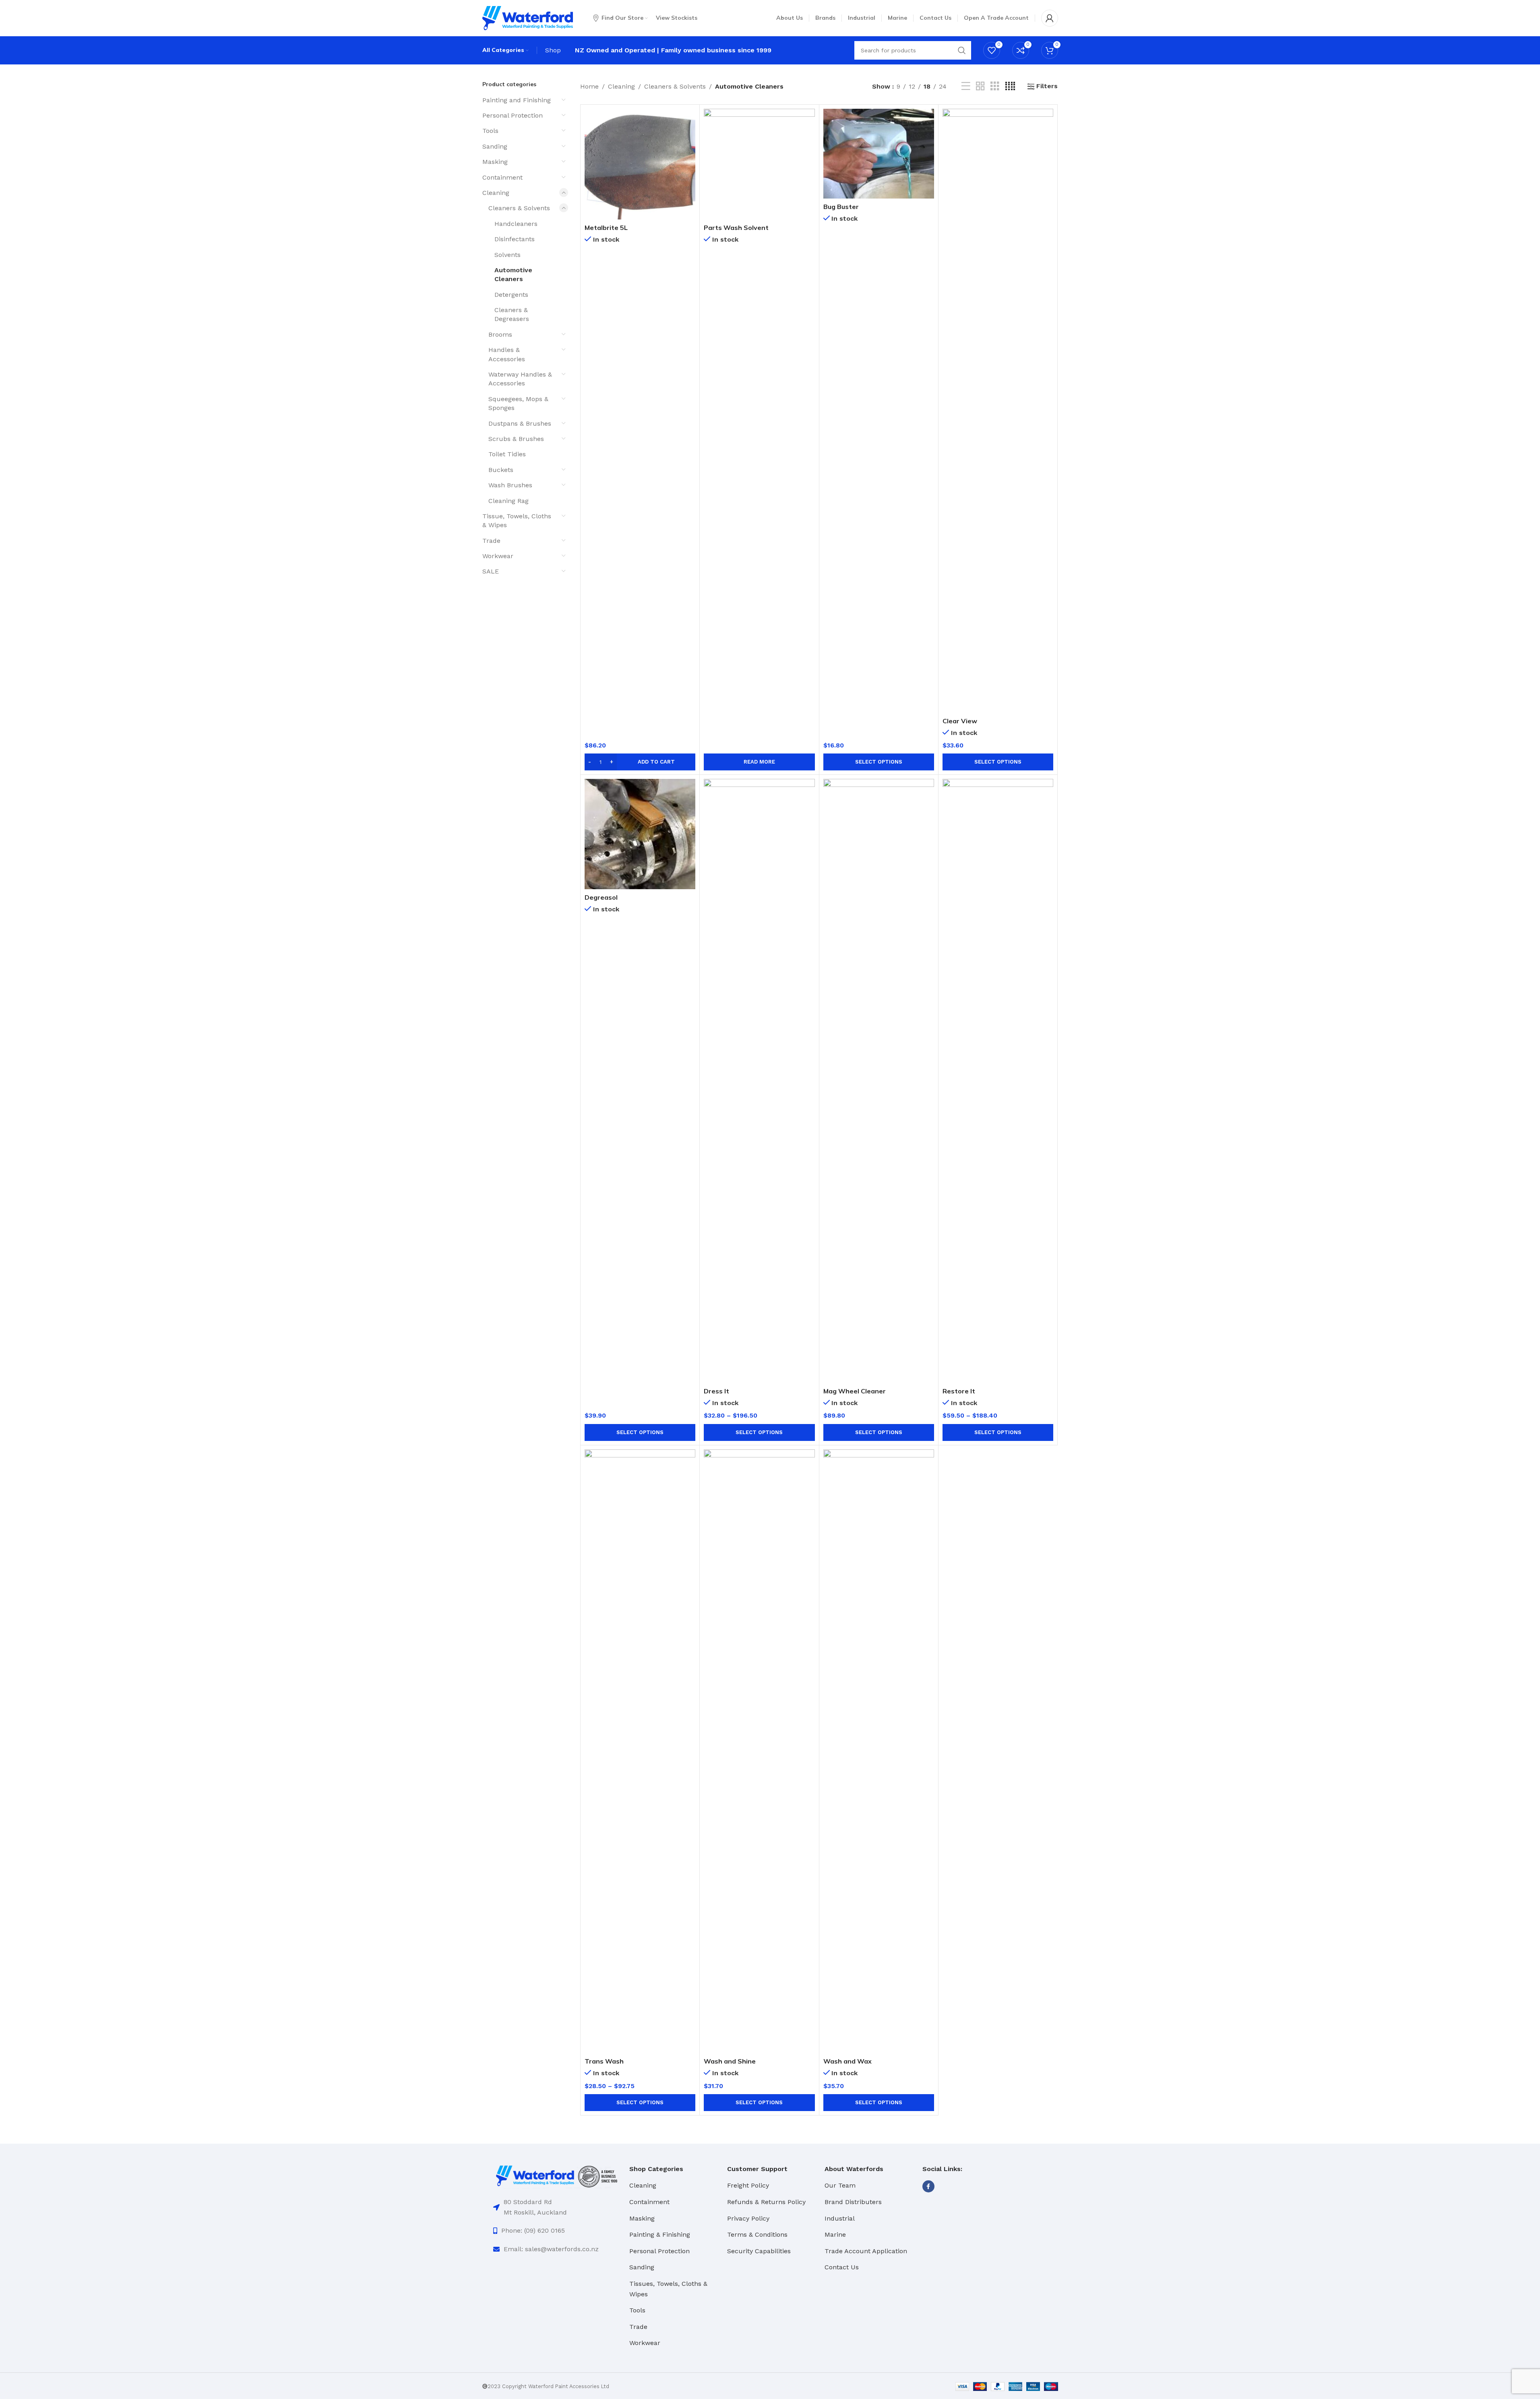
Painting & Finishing (660, 2234)
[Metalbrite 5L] (640, 164)
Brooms (500, 334)
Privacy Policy (748, 2218)
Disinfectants (515, 239)
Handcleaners (516, 224)
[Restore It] (998, 1081)
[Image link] (557, 2176)
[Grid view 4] (1010, 86)
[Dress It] (759, 1081)
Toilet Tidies (507, 454)
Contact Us (842, 2267)
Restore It (959, 1391)
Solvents (507, 255)
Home (589, 86)
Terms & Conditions (757, 2234)
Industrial (840, 2218)
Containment (502, 177)
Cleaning (496, 193)
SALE (491, 571)
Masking (495, 162)
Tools (490, 131)
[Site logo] (528, 18)
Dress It (716, 1391)
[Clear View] (998, 411)
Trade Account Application (866, 2251)
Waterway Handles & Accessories (520, 379)
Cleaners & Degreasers (512, 314)
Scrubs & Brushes (516, 439)
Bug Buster (841, 207)
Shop (553, 50)
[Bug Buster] (879, 154)
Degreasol (601, 897)
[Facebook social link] (928, 2186)
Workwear (498, 556)
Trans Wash (604, 2061)
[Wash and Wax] (879, 1751)
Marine (835, 2234)
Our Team (840, 2185)
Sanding (495, 146)
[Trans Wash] (640, 1751)
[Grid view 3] (995, 86)
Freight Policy (748, 2185)
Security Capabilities (759, 2251)
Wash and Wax (848, 2061)
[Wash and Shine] (759, 1751)
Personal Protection (513, 115)
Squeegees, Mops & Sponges (518, 403)
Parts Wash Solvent (736, 228)
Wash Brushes (510, 485)
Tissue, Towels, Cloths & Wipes (517, 521)
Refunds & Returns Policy (766, 2202)
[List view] (966, 86)
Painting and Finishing (517, 100)
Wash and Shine (730, 2061)
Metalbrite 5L (606, 228)
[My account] (1050, 18)
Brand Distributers (853, 2202)
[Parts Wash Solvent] (759, 164)
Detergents (511, 295)
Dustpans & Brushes (520, 423)
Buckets (501, 470)
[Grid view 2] (980, 86)
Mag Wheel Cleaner (855, 1391)
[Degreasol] (640, 834)
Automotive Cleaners (513, 274)
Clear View (960, 721)
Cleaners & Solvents (519, 208)
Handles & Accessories (507, 354)
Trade (491, 541)
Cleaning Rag (509, 501)
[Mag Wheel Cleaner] (879, 1081)
